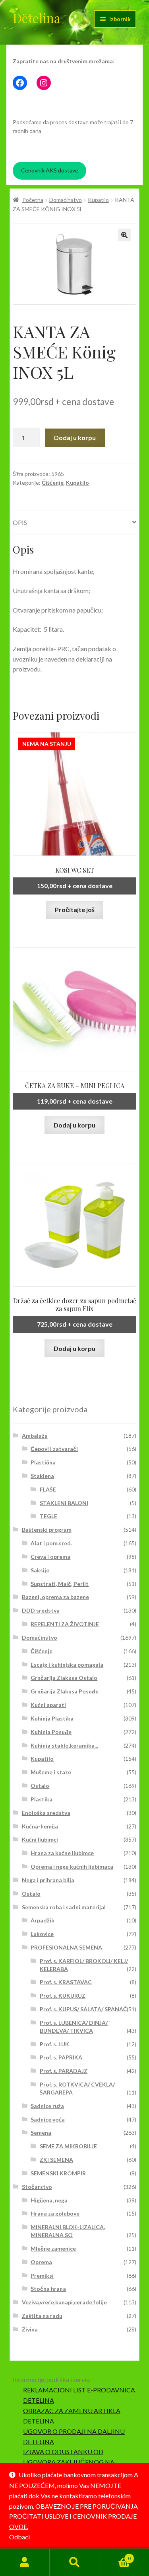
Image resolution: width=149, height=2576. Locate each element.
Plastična (43, 1462)
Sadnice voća (48, 2119)
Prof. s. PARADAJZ (64, 2071)
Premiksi (42, 2276)
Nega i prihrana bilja (48, 1880)
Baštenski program (47, 1530)
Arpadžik (43, 1920)
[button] (124, 235)
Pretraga (74, 2562)
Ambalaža (35, 1436)
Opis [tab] (20, 522)
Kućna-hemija (40, 1826)
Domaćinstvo (66, 200)
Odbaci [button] (19, 2537)
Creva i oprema (50, 1557)
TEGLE (48, 1516)
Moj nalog (25, 2562)
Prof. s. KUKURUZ (63, 1996)
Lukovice (42, 1934)
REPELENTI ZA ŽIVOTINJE (65, 1624)
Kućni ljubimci (40, 1839)
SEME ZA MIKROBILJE (68, 2146)
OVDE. (19, 2526)
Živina (30, 2329)
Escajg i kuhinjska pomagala (67, 1665)
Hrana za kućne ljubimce (62, 1853)
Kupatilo (98, 200)
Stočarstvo (37, 2187)
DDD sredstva (41, 1610)
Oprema (41, 2262)
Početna (33, 200)
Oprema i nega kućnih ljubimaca (72, 1866)
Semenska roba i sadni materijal (64, 1907)
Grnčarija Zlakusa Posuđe (65, 1691)
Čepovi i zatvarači (54, 1449)
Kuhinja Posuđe (51, 1732)
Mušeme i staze (51, 1772)
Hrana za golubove (55, 2213)
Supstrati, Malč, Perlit (60, 1584)
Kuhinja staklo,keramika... (64, 1745)
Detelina (37, 18)
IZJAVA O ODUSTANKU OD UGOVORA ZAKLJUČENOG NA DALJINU (69, 2462)
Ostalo (40, 1786)
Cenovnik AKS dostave (50, 170)
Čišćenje (53, 483)
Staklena (42, 1476)
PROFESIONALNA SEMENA (66, 1947)
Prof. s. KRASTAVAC (66, 1982)
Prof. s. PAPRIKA (61, 2057)
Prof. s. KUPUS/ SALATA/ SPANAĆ (83, 2009)
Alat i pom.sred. (51, 1543)
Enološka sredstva (46, 1813)
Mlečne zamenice (53, 2248)
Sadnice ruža (47, 2106)
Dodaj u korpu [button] (74, 1125)
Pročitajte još (75, 909)
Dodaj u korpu (75, 437)
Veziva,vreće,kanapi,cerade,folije (64, 2302)
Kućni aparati (48, 1705)
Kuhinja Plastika (52, 1718)
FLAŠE (48, 1489)
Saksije (40, 1570)
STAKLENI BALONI (64, 1503)
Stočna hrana (48, 2289)
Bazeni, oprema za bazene (55, 1597)
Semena (41, 2133)
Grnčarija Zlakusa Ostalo (64, 1678)
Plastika (42, 1799)
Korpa (115, 2556)
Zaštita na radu (42, 2316)
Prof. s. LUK (54, 2044)
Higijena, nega (49, 2200)
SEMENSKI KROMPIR (58, 2173)
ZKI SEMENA (56, 2160)
